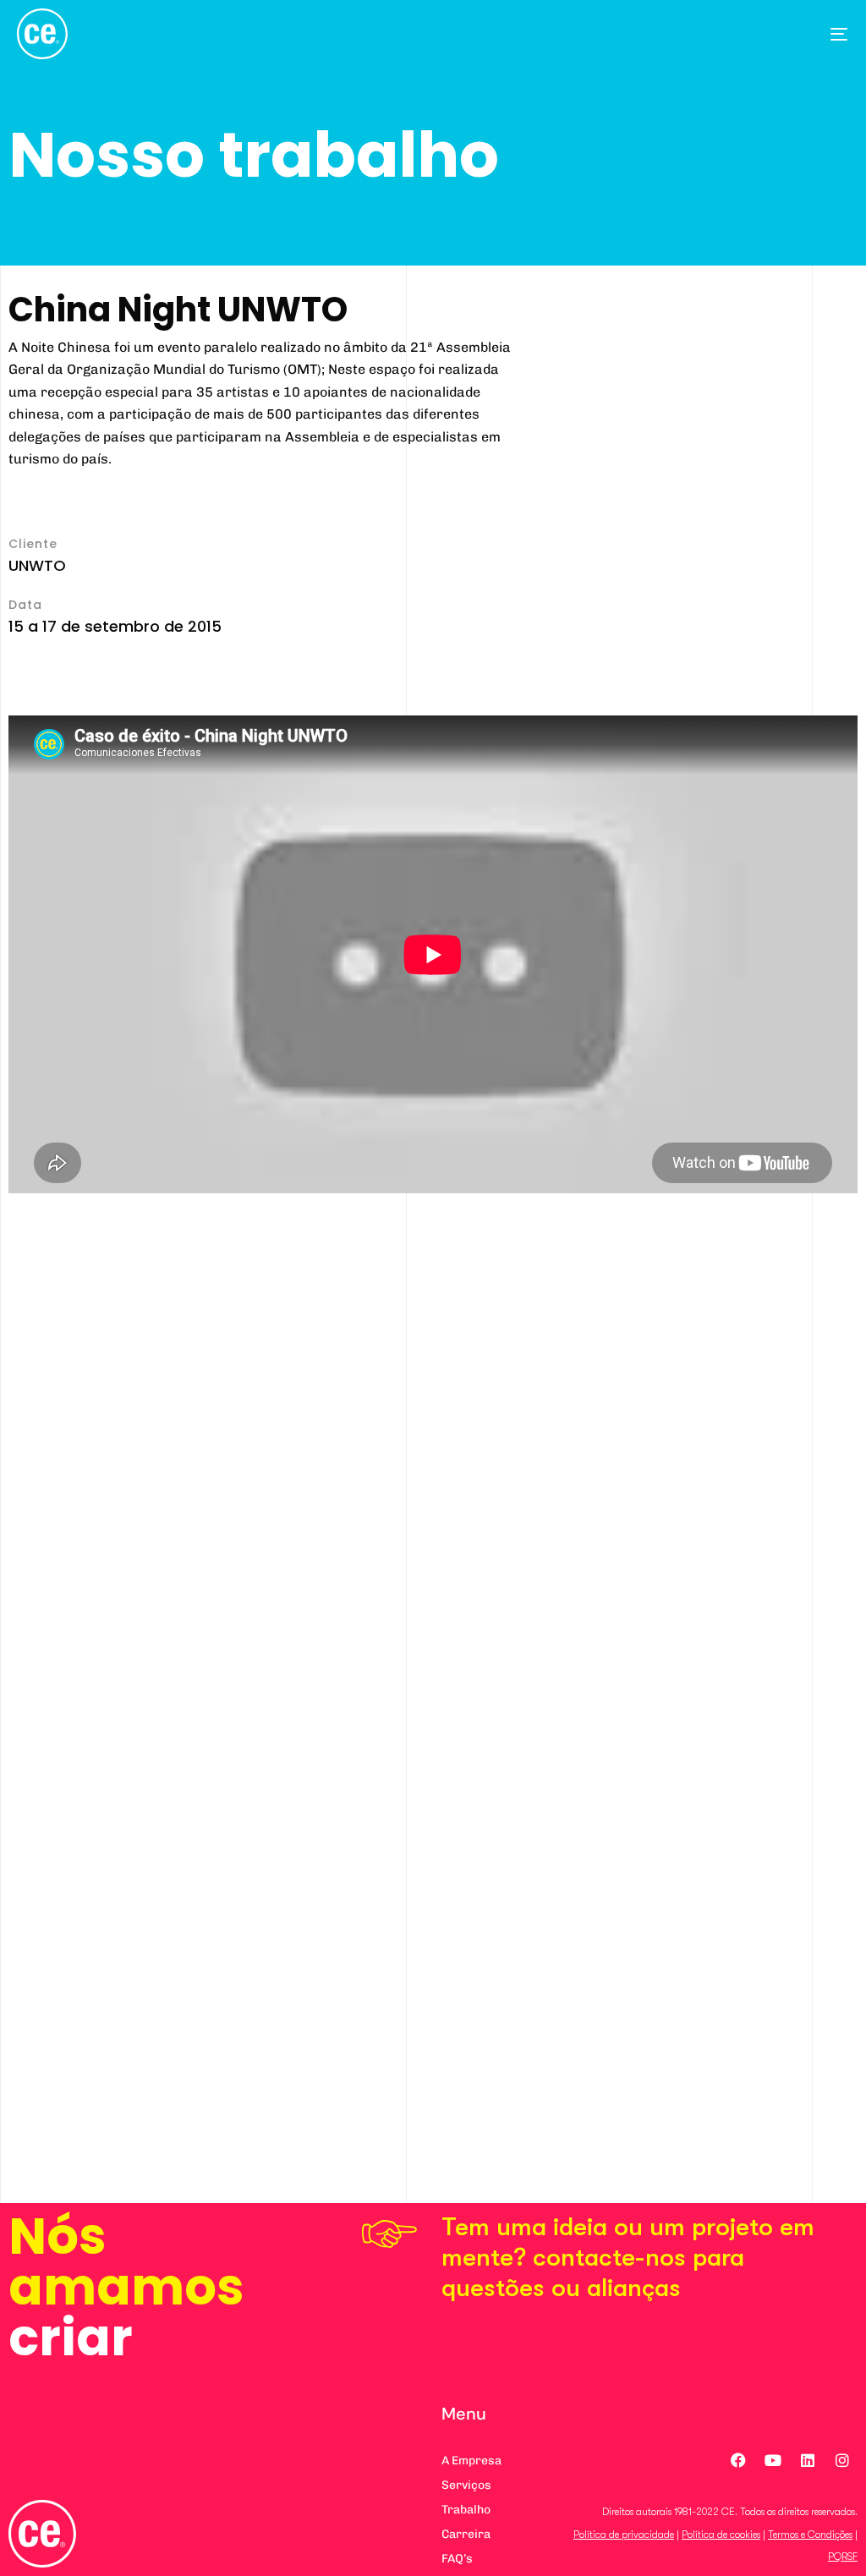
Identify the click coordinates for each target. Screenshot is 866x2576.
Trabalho (466, 2510)
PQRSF (843, 2557)
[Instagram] (842, 2460)
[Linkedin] (808, 2460)
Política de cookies (721, 2535)
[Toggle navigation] (709, 34)
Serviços (466, 2485)
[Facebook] (738, 2460)
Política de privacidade (624, 2535)
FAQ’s (457, 2559)
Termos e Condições (810, 2535)
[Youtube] (773, 2460)
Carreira (466, 2534)
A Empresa (471, 2461)
